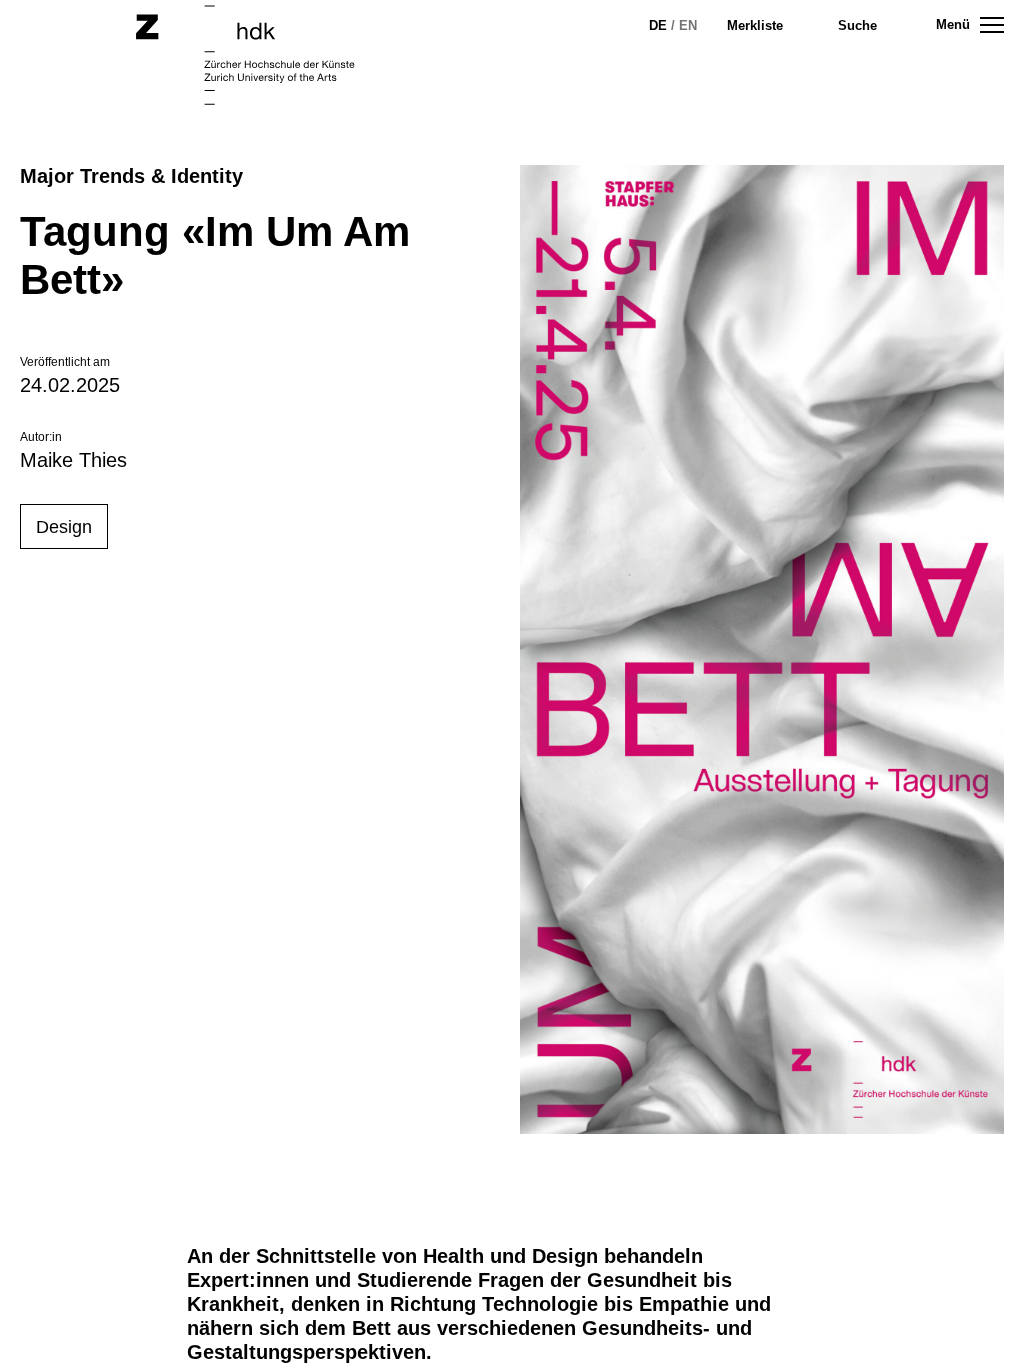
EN (688, 25)
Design (64, 527)
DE (658, 25)
